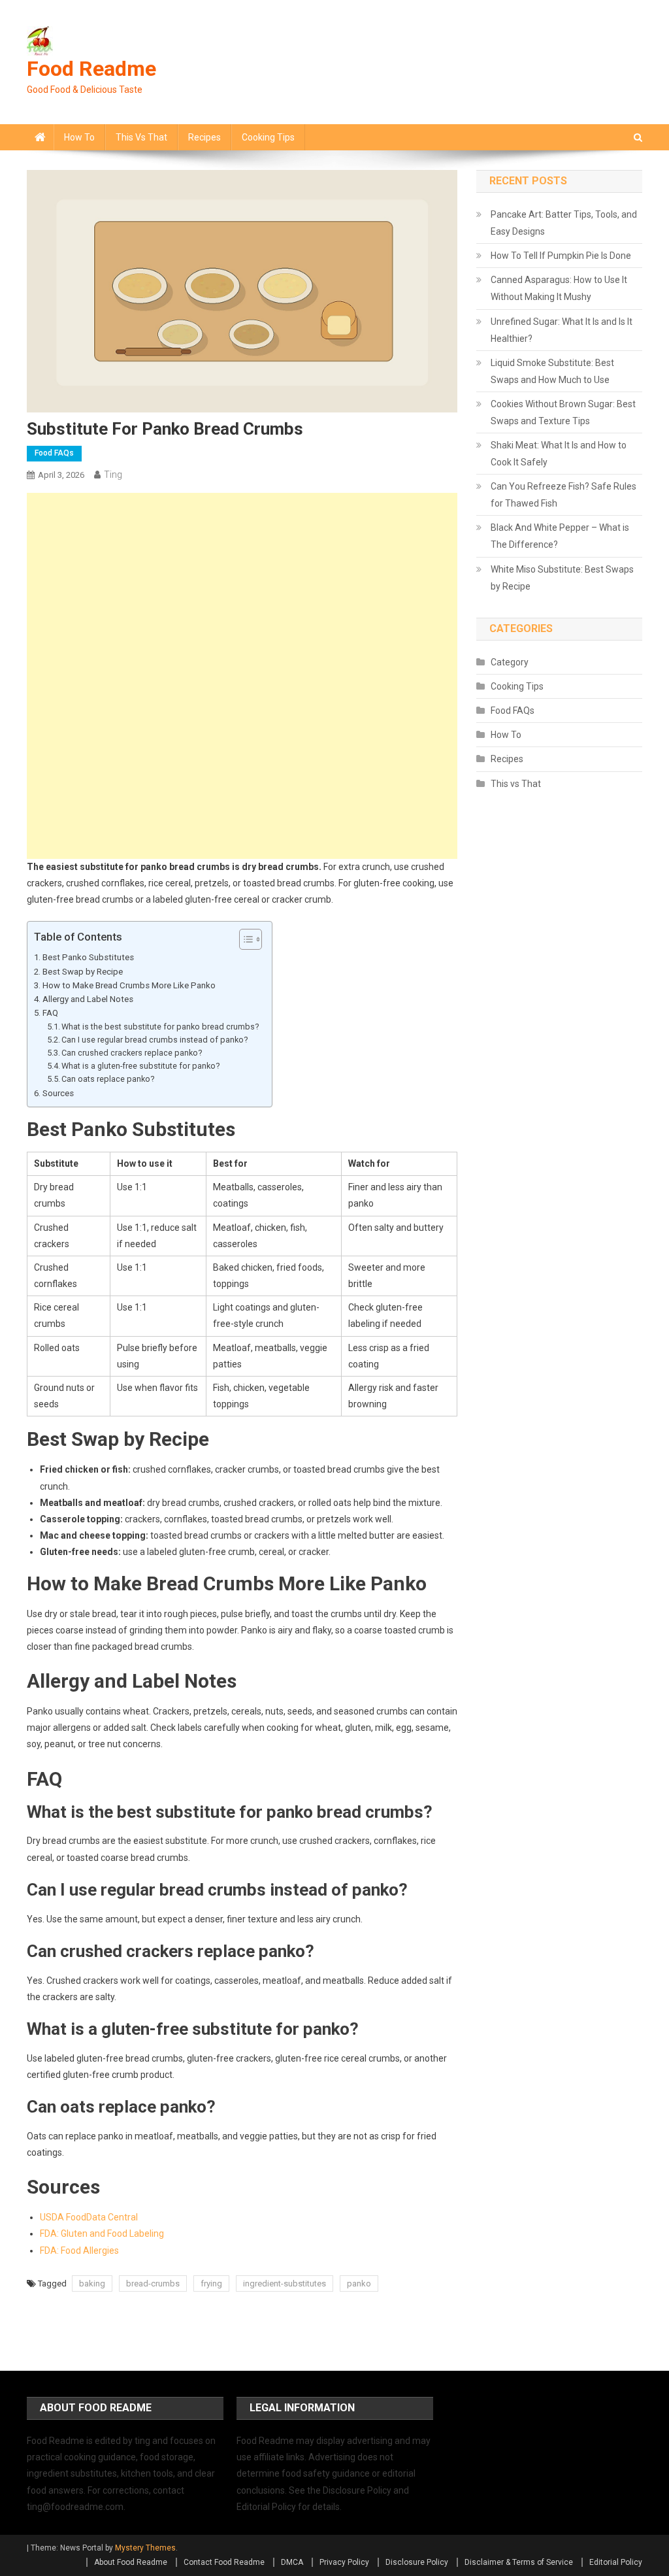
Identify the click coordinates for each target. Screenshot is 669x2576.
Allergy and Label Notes (88, 999)
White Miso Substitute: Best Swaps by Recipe (562, 578)
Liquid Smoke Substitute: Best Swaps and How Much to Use (552, 371)
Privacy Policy (344, 2562)
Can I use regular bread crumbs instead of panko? (155, 1040)
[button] (244, 939)
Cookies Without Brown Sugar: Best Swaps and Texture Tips (563, 412)
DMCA (292, 2562)
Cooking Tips (268, 137)
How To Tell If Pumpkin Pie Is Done (561, 256)
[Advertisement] (242, 584)
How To (79, 137)
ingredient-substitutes (285, 2283)
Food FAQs (54, 453)
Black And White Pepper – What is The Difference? (560, 536)
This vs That (141, 137)
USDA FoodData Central (89, 2217)
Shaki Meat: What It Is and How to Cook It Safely (559, 454)
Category (510, 662)
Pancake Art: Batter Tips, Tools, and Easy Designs (564, 223)
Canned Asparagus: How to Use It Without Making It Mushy (559, 288)
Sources (58, 1093)
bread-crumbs (153, 2283)
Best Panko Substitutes (88, 957)
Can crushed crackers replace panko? (132, 1053)
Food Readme (91, 69)
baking (92, 2283)
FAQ (50, 1013)
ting (113, 475)
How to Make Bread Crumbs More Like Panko (129, 985)
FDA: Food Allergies (79, 2250)
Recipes (204, 137)
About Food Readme (131, 2562)
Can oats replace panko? (108, 1079)
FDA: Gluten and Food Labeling (102, 2233)
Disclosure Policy (417, 2562)
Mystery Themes (145, 2548)
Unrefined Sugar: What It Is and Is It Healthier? (562, 330)
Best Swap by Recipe (83, 972)
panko (359, 2283)
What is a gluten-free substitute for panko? (140, 1066)
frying (211, 2283)
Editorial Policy (616, 2562)
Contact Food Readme (224, 2562)
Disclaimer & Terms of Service (519, 2562)
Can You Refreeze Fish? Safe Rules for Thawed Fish (563, 495)
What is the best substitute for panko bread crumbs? (160, 1027)
